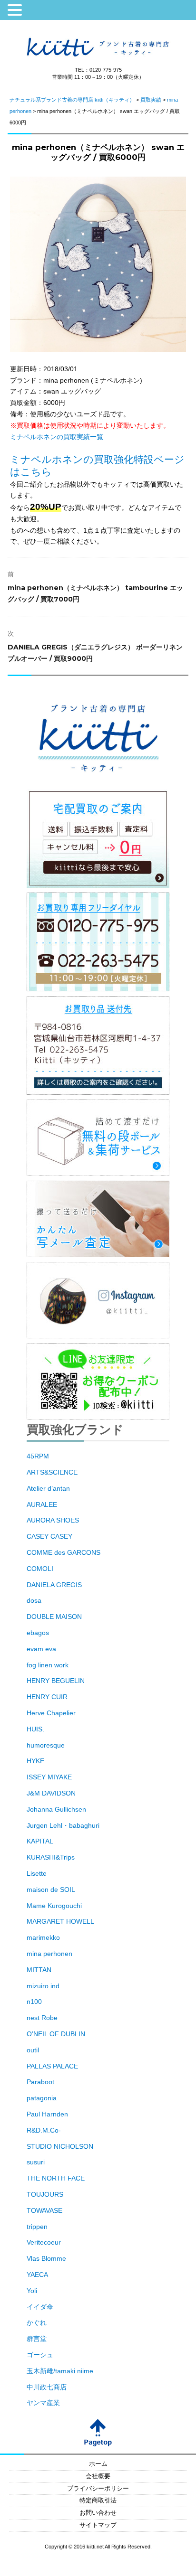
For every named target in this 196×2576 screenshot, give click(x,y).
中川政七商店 (47, 2387)
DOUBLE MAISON (54, 1617)
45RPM (38, 1456)
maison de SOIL (51, 1890)
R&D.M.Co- (44, 2130)
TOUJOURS (45, 2194)
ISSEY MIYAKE (49, 1777)
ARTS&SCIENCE (52, 1472)
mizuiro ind (43, 1986)
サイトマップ (98, 2525)
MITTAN (39, 1970)
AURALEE (42, 1504)
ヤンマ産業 (43, 2403)
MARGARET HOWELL (60, 1921)
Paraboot (40, 2082)
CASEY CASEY (49, 1536)
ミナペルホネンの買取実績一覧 (57, 437)
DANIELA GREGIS (54, 1585)
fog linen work (48, 1665)
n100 (34, 2002)
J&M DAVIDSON (51, 1793)
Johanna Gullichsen (56, 1809)
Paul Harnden (47, 2114)
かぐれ (37, 2322)
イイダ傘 (40, 2307)
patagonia (42, 2098)
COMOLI (40, 1569)
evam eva (41, 1649)
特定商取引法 (98, 2501)
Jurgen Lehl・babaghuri (63, 1825)
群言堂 (37, 2339)
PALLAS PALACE (52, 2066)
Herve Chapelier (51, 1713)
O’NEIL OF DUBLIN (56, 2034)
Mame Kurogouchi (54, 1906)
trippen (37, 2227)
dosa (34, 1600)
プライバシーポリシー (98, 2489)
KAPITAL (40, 1841)
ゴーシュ (40, 2355)
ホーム (98, 2464)
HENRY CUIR (47, 1697)
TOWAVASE (44, 2210)
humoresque (46, 1745)
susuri (36, 2162)
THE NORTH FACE (56, 2178)
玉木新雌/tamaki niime (60, 2371)
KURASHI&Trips (51, 1857)
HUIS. (35, 1729)
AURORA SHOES (53, 1520)
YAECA (37, 2275)
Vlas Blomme (46, 2258)
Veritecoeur (44, 2242)
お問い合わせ (98, 2513)
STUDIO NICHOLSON (60, 2146)
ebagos (38, 1633)
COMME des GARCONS (64, 1552)
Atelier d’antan (48, 1488)
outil (33, 2050)
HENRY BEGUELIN (56, 1681)
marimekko (43, 1937)
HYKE (35, 1761)
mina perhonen (49, 1954)
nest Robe (42, 2018)
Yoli (32, 2291)
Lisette (37, 1873)
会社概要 (98, 2476)
